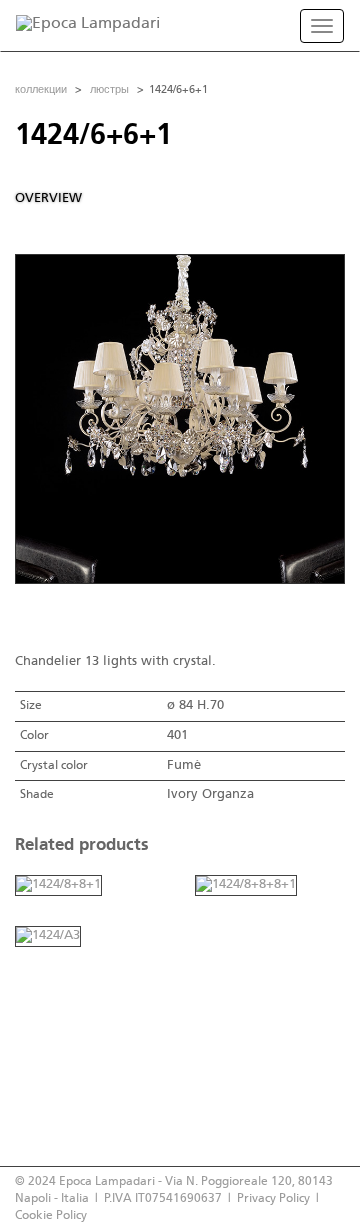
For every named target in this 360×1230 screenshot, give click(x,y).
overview (48, 198)
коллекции (41, 90)
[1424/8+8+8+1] (246, 885)
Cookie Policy (51, 1215)
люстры (109, 90)
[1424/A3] (48, 936)
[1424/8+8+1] (58, 885)
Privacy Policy (273, 1198)
